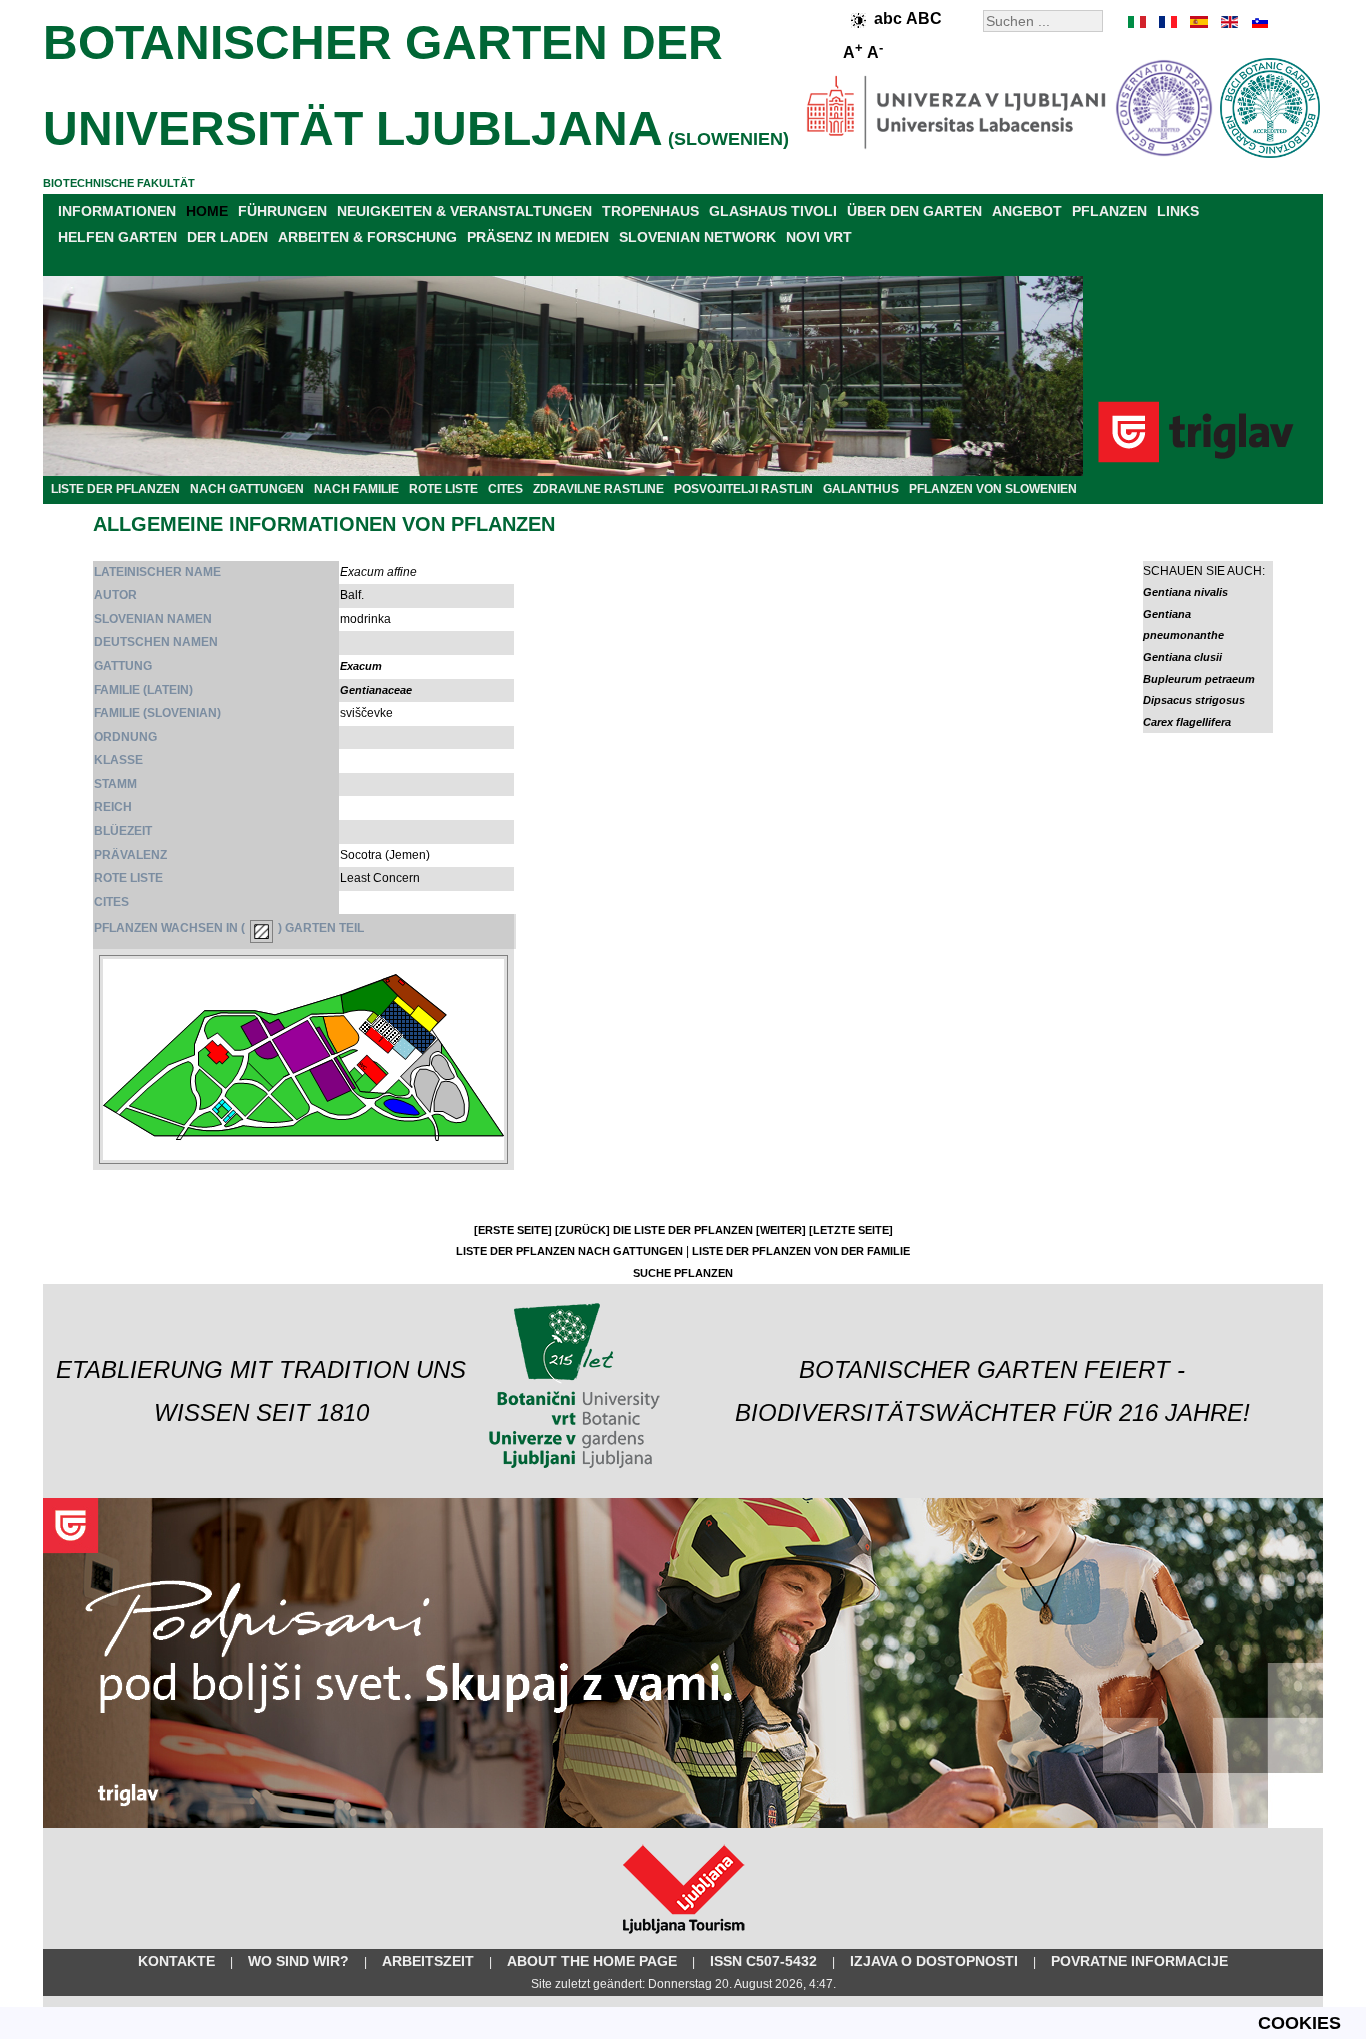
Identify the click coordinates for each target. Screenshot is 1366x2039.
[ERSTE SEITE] (513, 1230)
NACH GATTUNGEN (247, 489)
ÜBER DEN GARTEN (914, 211)
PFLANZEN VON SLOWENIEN (993, 489)
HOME (207, 211)
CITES (505, 489)
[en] (1228, 22)
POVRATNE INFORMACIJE (1139, 1961)
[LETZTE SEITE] (851, 1230)
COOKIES (1299, 2023)
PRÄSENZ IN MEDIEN (538, 237)
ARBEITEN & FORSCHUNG (367, 237)
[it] (1138, 22)
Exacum (361, 666)
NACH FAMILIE (356, 489)
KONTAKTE (176, 1961)
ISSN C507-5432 (763, 1961)
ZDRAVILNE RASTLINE (598, 489)
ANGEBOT (1027, 211)
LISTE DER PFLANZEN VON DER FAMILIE (801, 1251)
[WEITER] (781, 1230)
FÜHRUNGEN (282, 211)
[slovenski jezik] (1258, 22)
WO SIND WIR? (298, 1961)
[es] (1198, 22)
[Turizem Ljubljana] (683, 1938)
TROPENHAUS (650, 211)
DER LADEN (227, 237)
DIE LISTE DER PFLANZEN (683, 1230)
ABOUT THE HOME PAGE (592, 1961)
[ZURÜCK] (582, 1230)
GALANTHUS (861, 489)
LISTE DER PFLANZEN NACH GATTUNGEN (569, 1251)
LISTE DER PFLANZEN (115, 489)
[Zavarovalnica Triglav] (683, 1824)
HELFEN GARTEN (117, 237)
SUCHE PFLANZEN (683, 1273)
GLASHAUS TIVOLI (773, 211)
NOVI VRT (819, 237)
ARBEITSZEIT (428, 1961)
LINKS (1178, 211)
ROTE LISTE (443, 489)
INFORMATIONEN (117, 211)
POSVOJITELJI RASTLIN (743, 489)
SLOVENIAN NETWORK (697, 237)
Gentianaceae (376, 690)
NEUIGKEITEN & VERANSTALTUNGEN (464, 211)
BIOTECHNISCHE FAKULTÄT (119, 183)
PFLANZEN (1109, 211)
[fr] (1168, 22)
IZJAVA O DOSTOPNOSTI (934, 1961)
